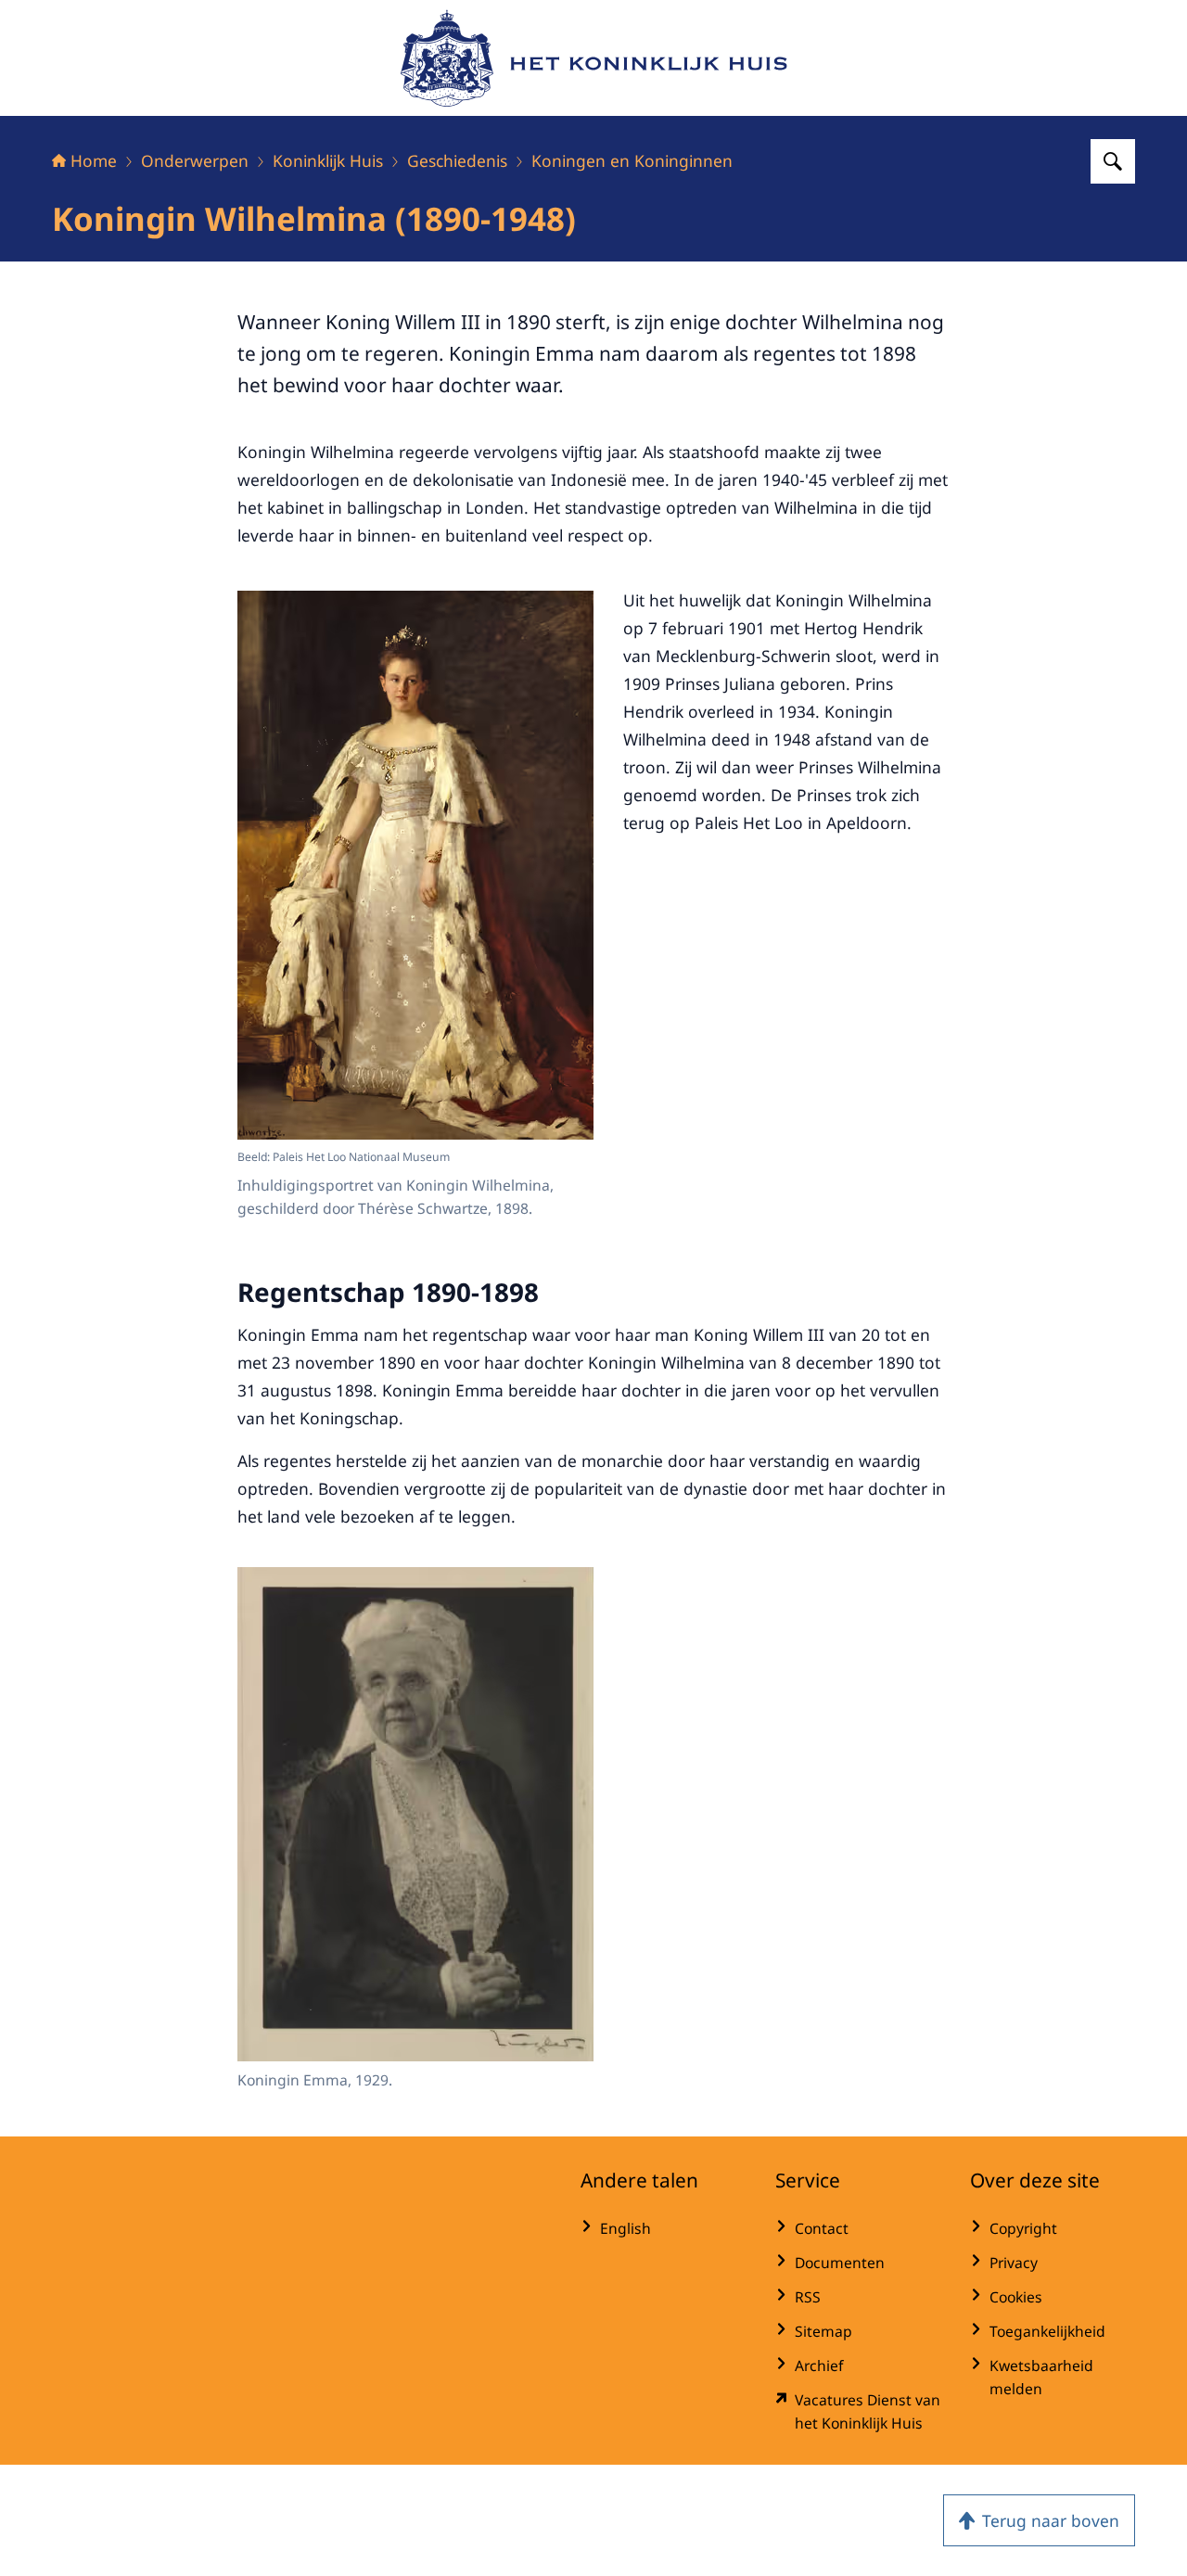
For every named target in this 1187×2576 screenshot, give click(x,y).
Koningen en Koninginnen (632, 160)
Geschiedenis (457, 160)
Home (94, 160)
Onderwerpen (195, 160)
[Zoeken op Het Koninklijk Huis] (1113, 161)
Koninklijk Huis (328, 160)
